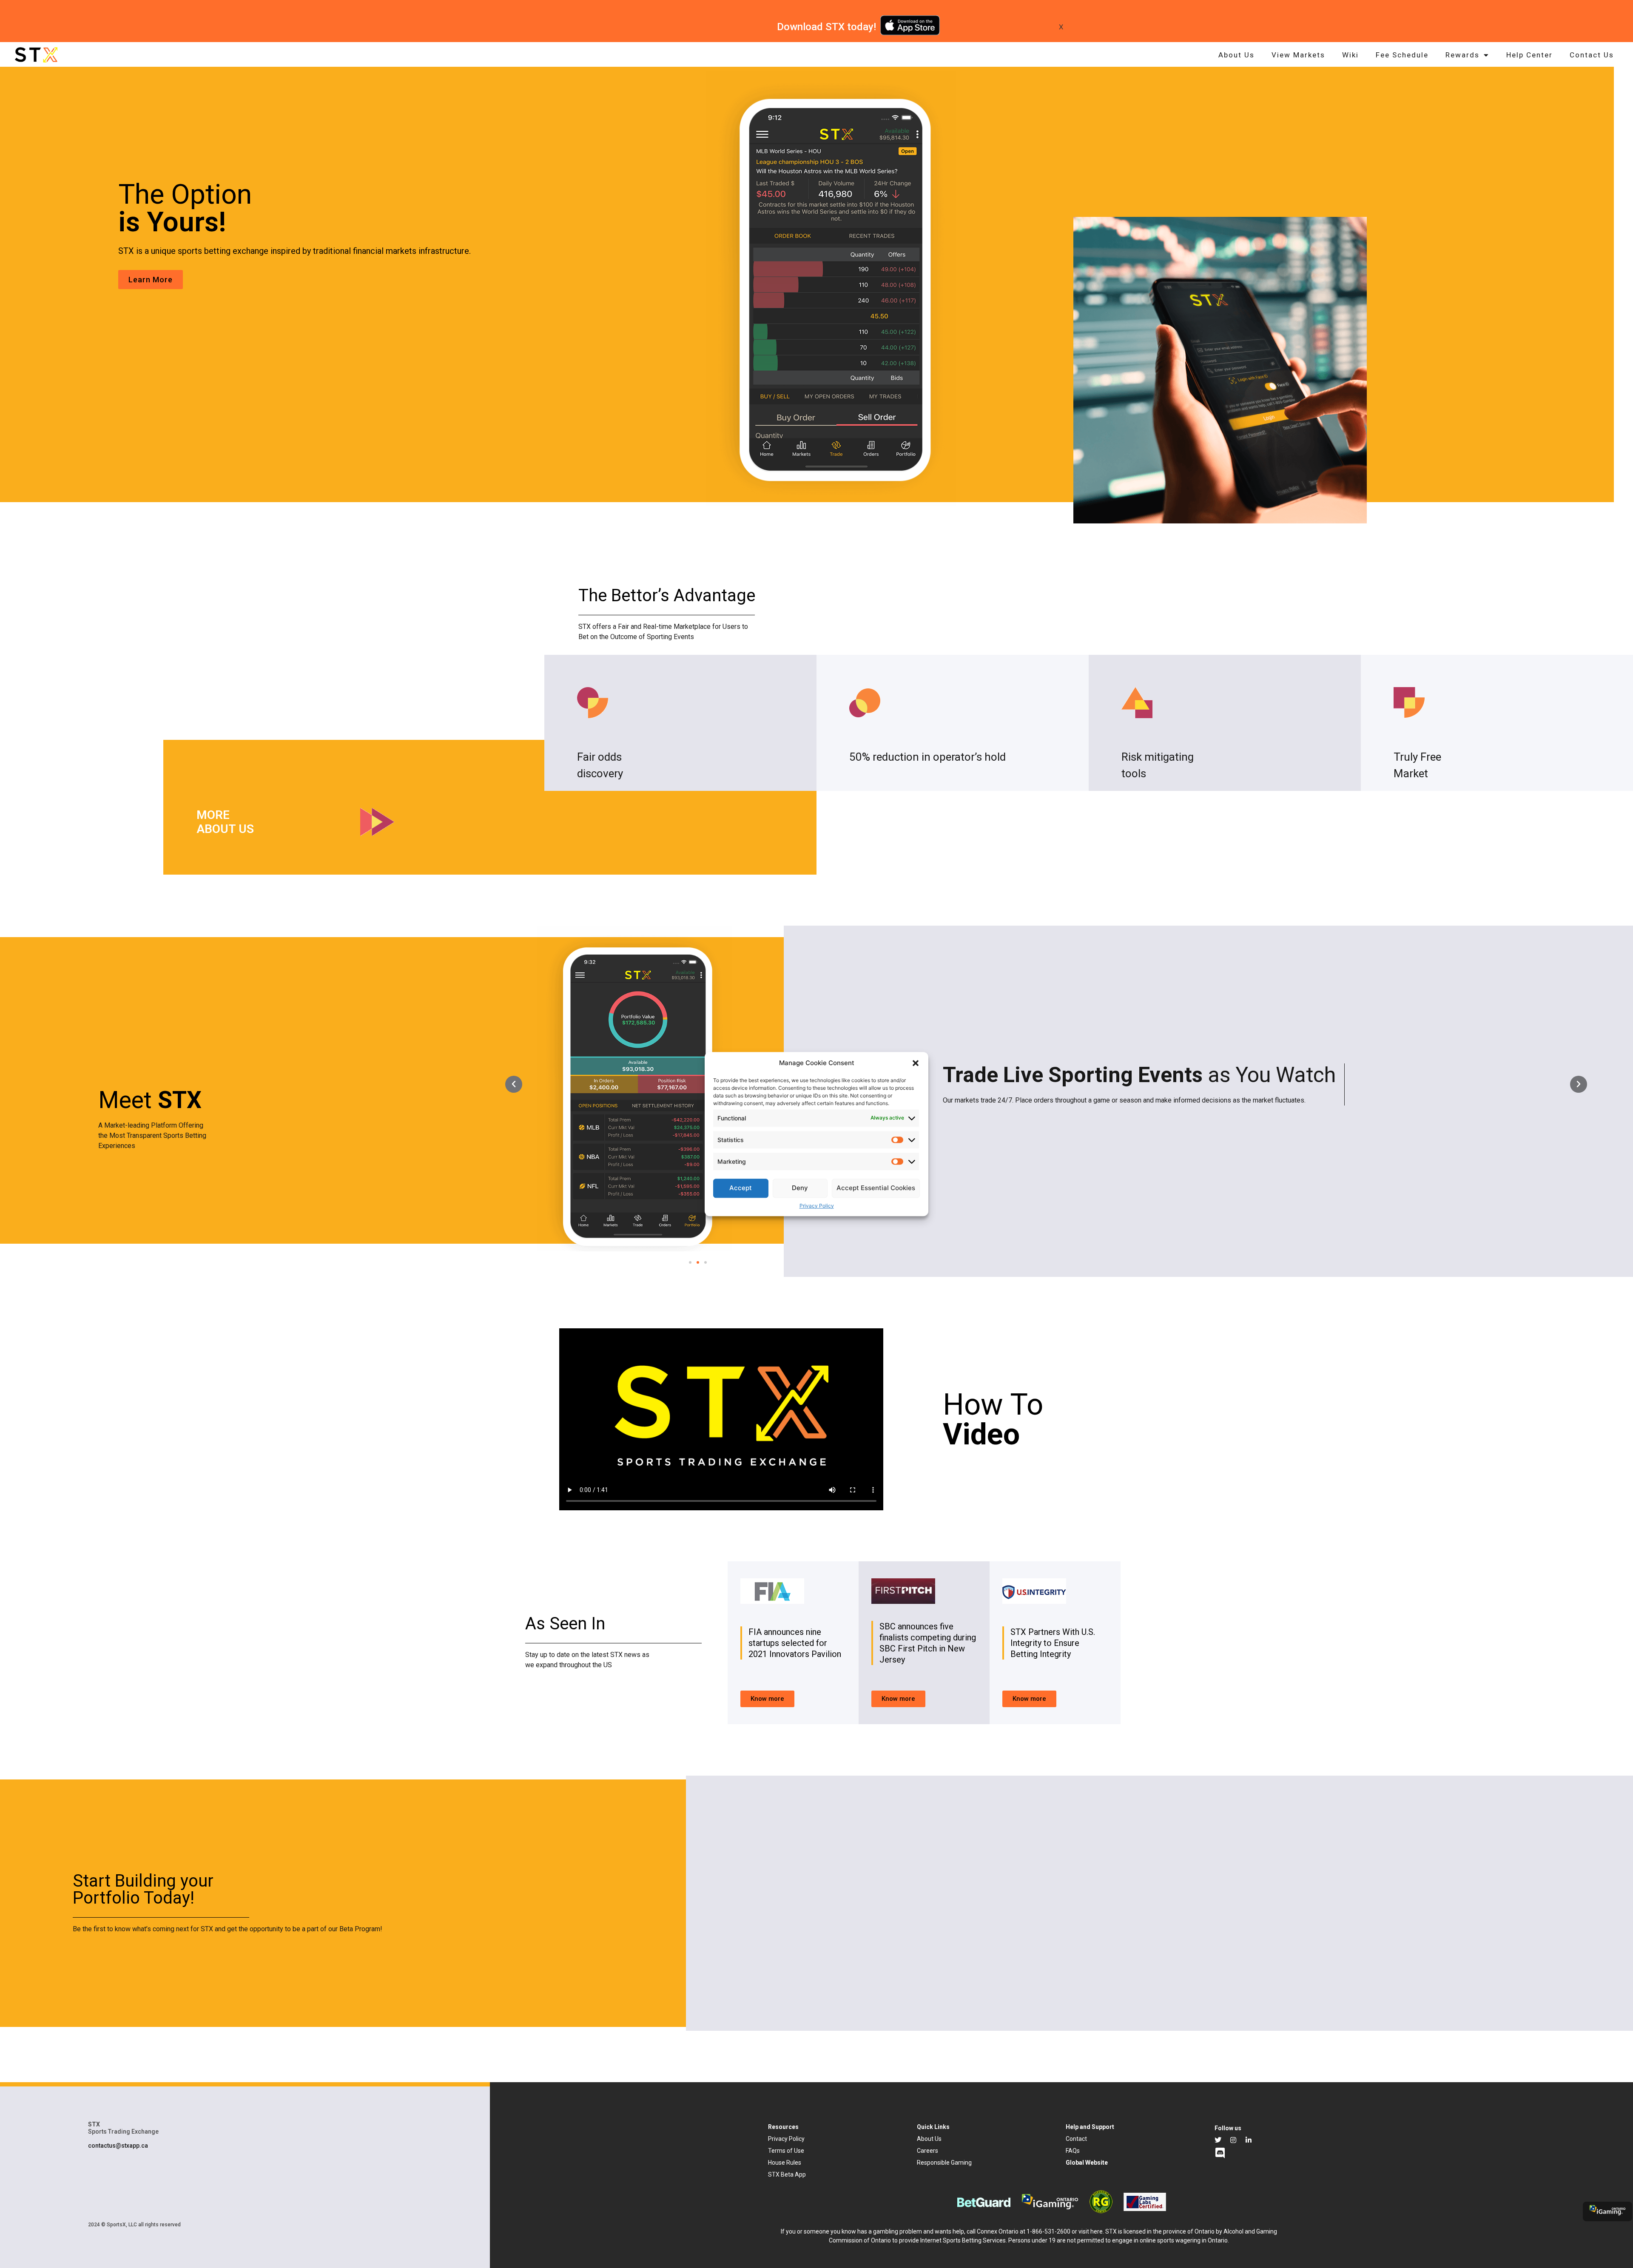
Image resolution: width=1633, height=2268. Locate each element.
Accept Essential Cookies (876, 1188)
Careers (927, 2151)
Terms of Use (786, 2151)
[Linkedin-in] (1249, 2140)
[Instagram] (1233, 2140)
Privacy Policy (817, 1206)
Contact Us (1592, 55)
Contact (1076, 2139)
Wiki (1350, 55)
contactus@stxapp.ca (118, 2146)
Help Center (1529, 55)
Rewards (1462, 55)
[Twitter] (1218, 2140)
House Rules (785, 2163)
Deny (800, 1188)
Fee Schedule (1402, 55)
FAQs (1073, 2151)
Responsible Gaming (944, 2163)
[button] (916, 1063)
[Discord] (1220, 2153)
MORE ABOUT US (225, 822)
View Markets (1298, 55)
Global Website (1087, 2163)
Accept (741, 1188)
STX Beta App (787, 2174)
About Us (1236, 55)
